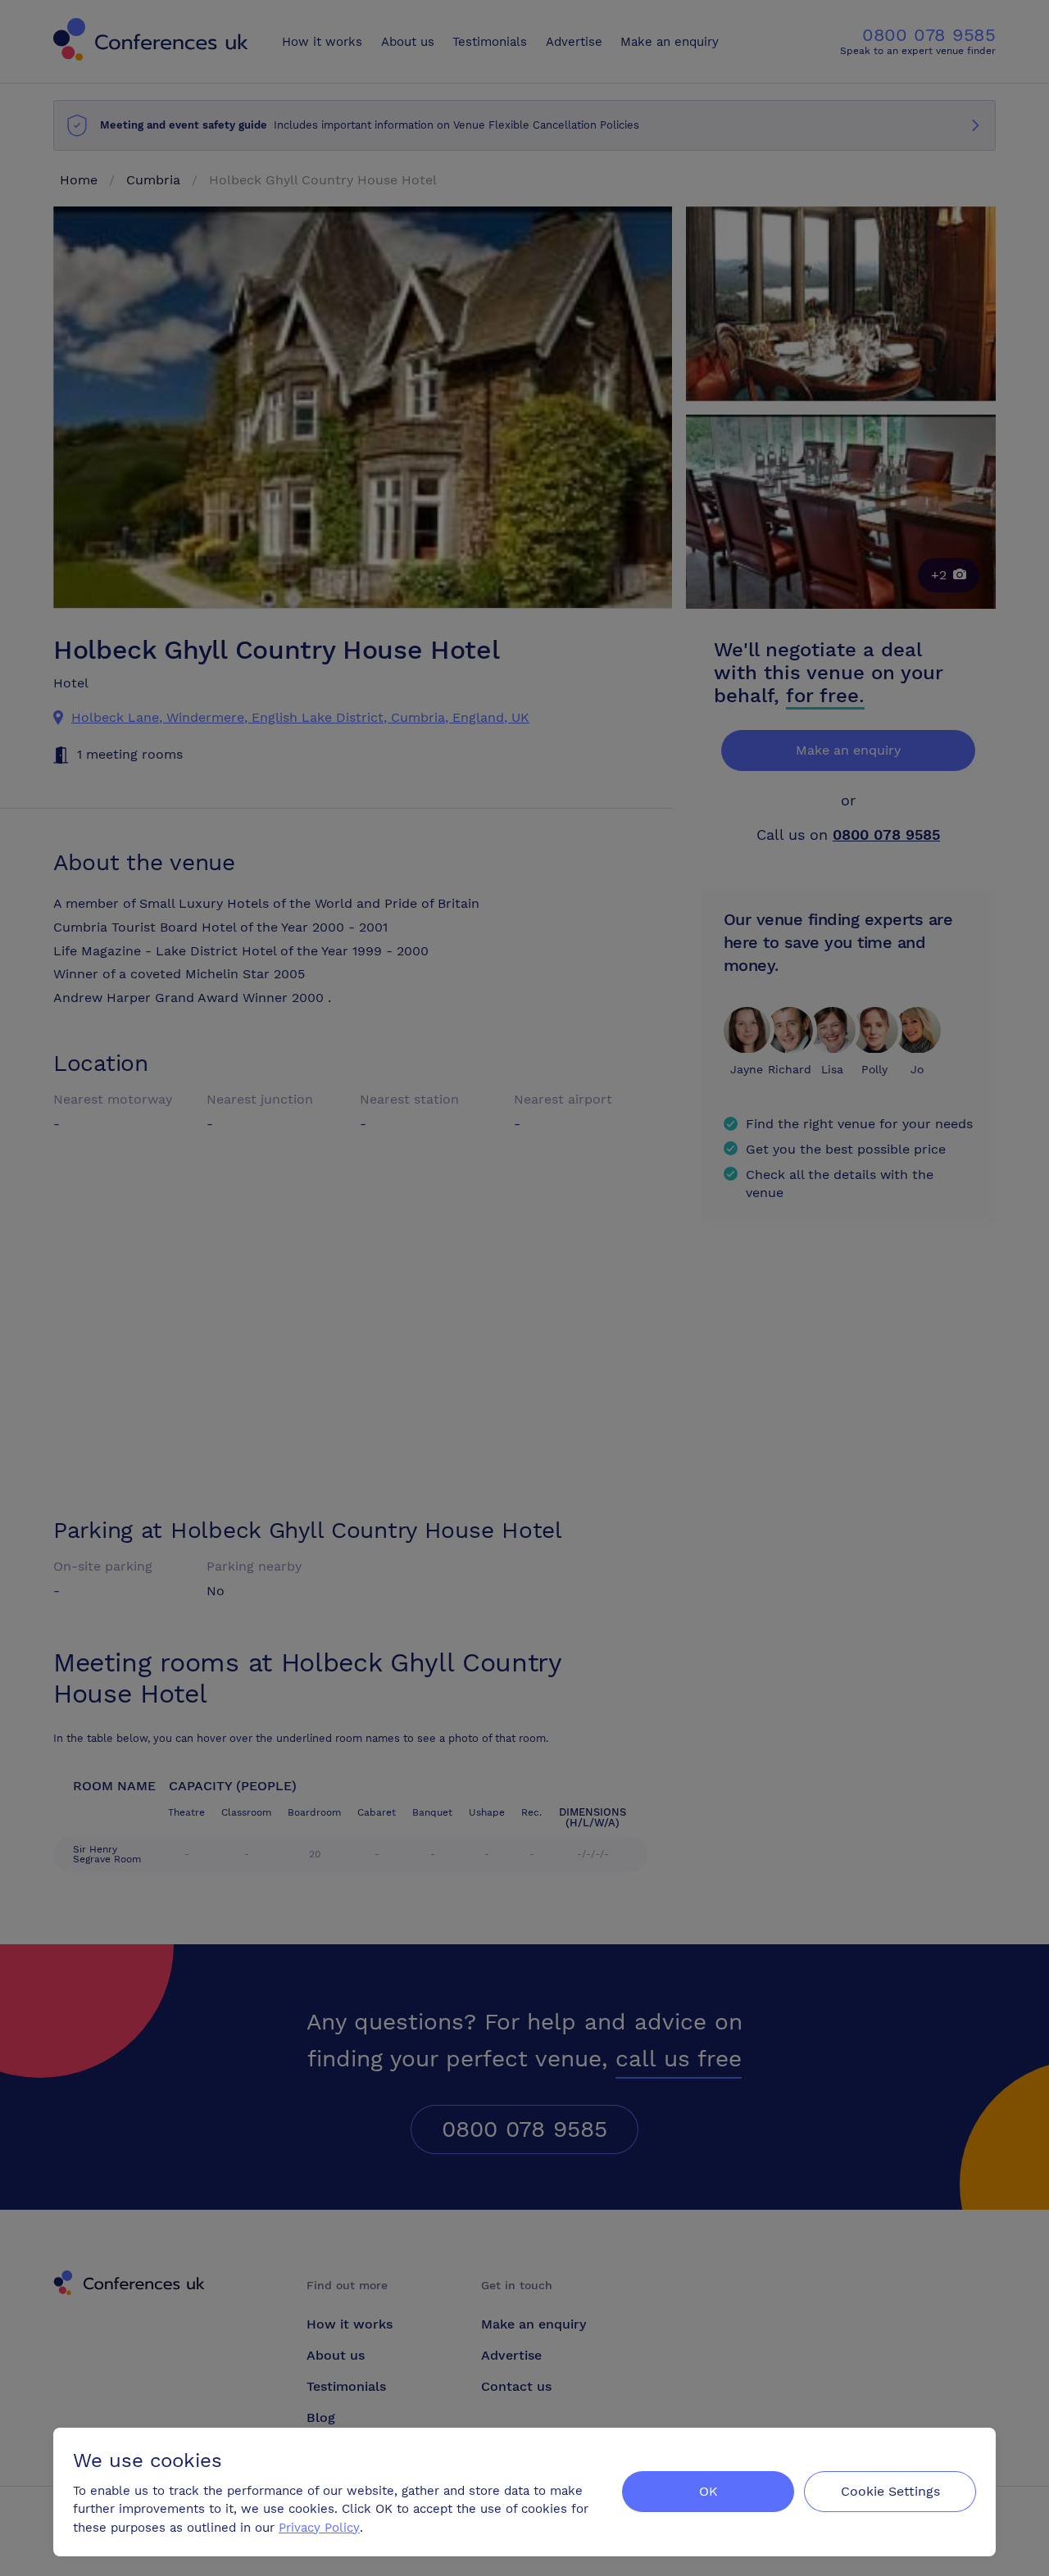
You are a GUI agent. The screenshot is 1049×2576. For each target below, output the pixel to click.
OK (708, 2491)
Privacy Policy (319, 2528)
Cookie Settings (890, 2491)
